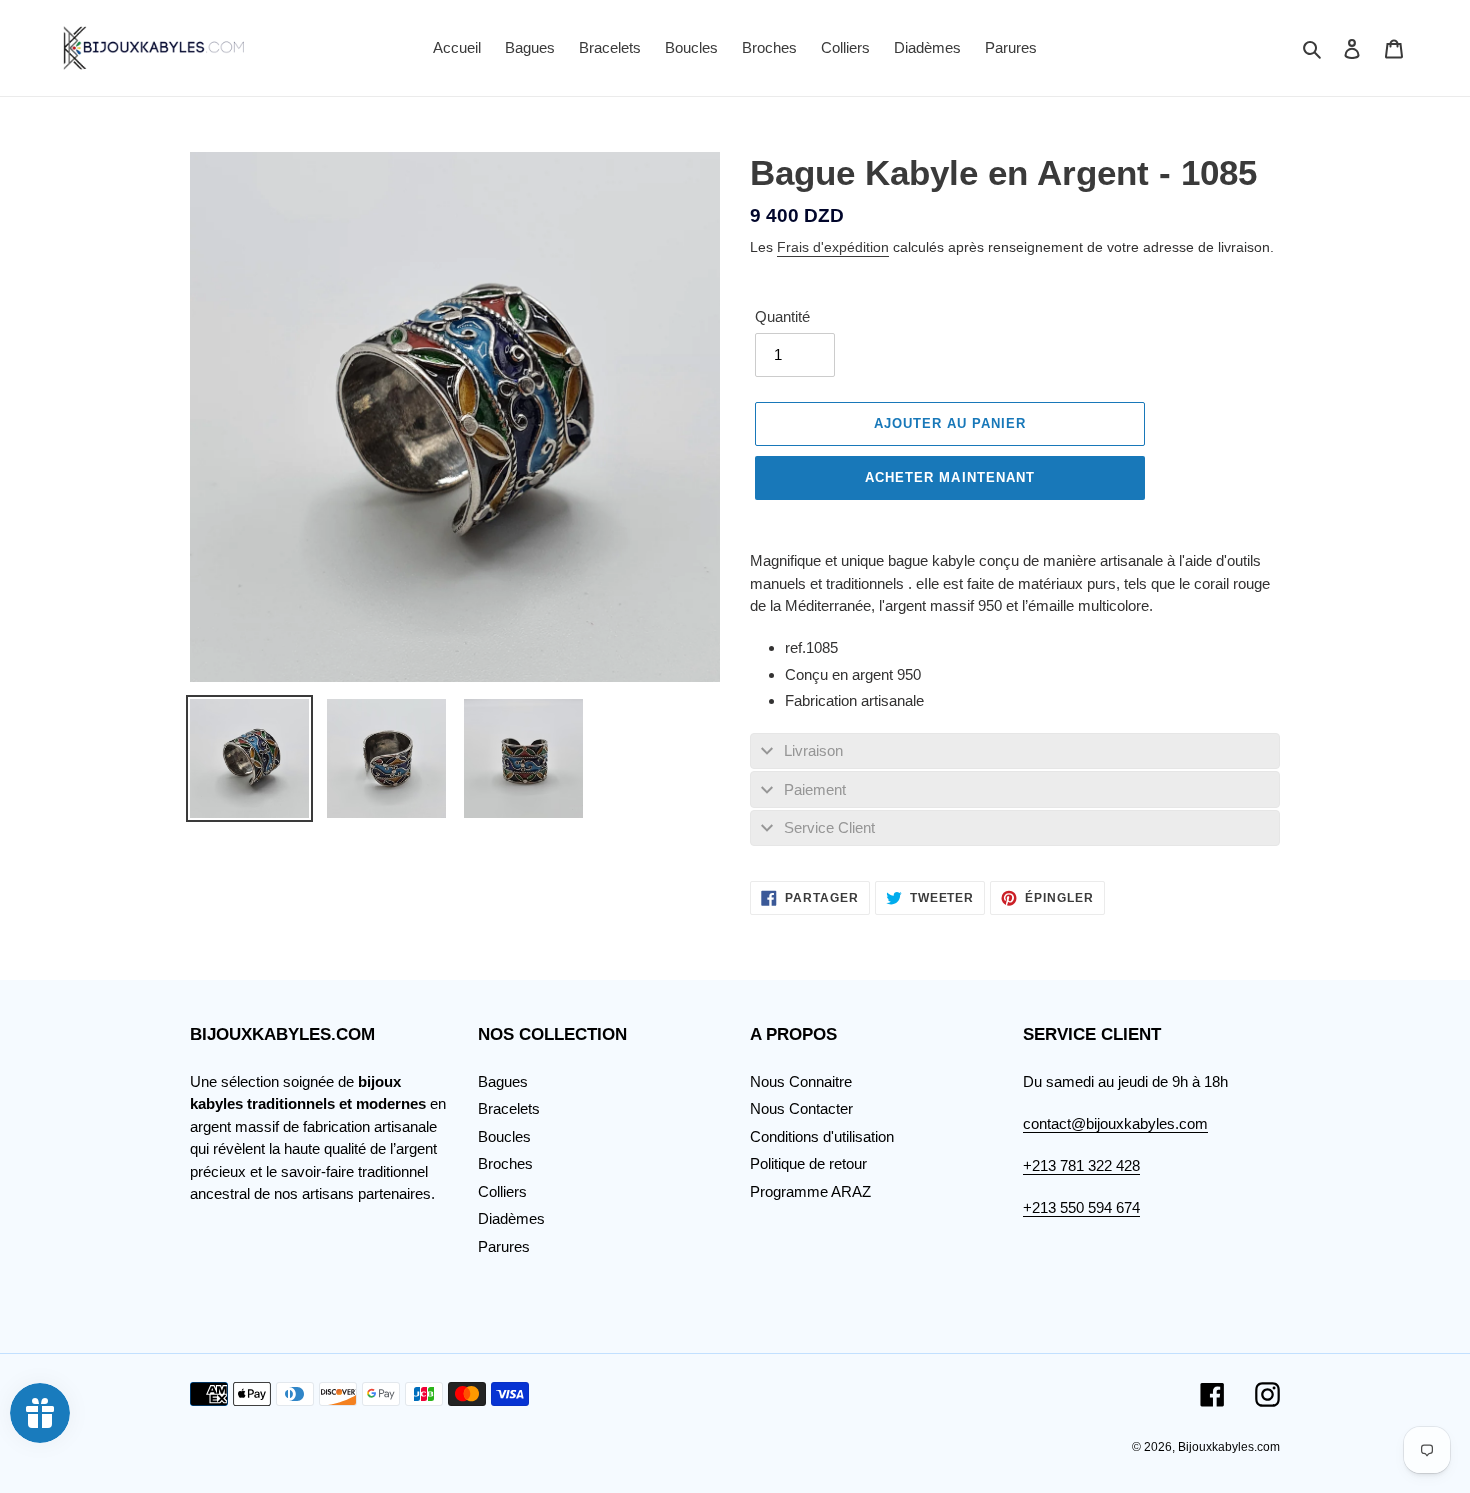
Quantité (782, 316)
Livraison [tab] (813, 750)
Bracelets (509, 1108)
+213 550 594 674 (1081, 1207)
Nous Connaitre (801, 1081)
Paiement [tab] (815, 789)
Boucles (504, 1136)
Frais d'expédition (833, 247)
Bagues (503, 1081)
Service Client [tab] (829, 827)
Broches (505, 1163)
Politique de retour (808, 1163)
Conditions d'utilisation (822, 1136)
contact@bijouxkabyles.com (1115, 1123)
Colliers (502, 1191)
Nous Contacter (801, 1108)
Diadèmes (511, 1218)
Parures (504, 1246)
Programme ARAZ (810, 1191)
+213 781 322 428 (1081, 1165)
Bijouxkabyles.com (1229, 1447)
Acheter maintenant (950, 477)
